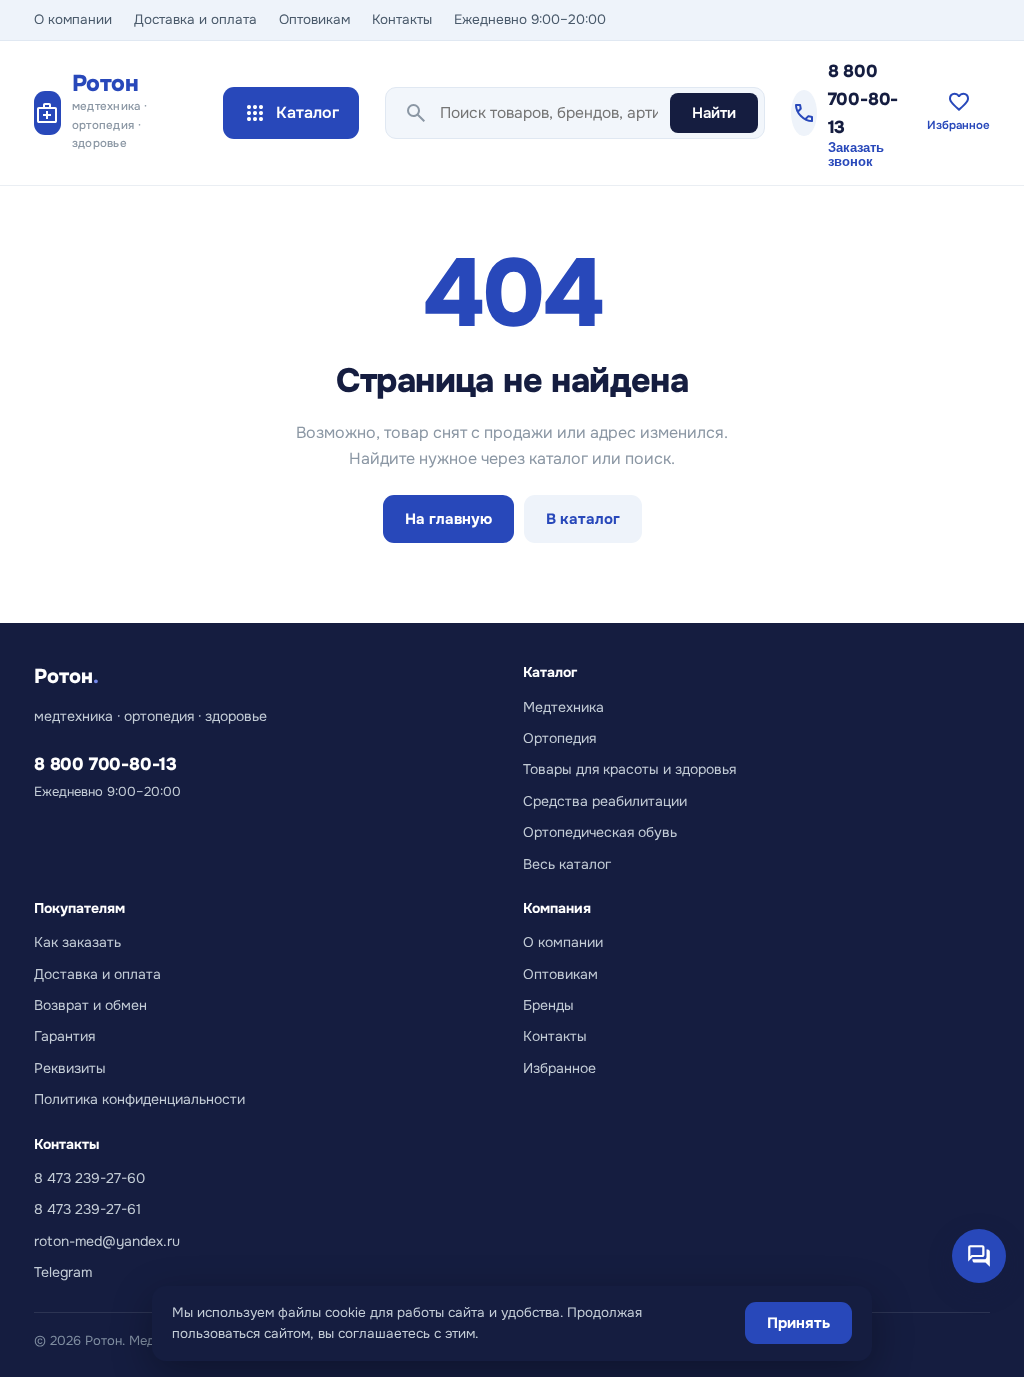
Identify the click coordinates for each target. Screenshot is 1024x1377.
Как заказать (77, 942)
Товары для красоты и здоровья (629, 769)
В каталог (583, 519)
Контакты (402, 19)
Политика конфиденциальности (139, 1099)
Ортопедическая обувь (600, 832)
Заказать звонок (856, 155)
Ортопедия (559, 738)
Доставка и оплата (195, 19)
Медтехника (563, 707)
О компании (73, 19)
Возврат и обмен (90, 1005)
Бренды (548, 1005)
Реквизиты (70, 1068)
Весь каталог (567, 864)
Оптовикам (314, 19)
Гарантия (64, 1036)
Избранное (559, 1068)
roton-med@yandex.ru (107, 1241)
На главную (448, 519)
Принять (798, 1323)
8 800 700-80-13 (863, 99)
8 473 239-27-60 (89, 1178)
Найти (714, 113)
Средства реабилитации (605, 801)
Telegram (63, 1272)
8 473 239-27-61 (87, 1209)
